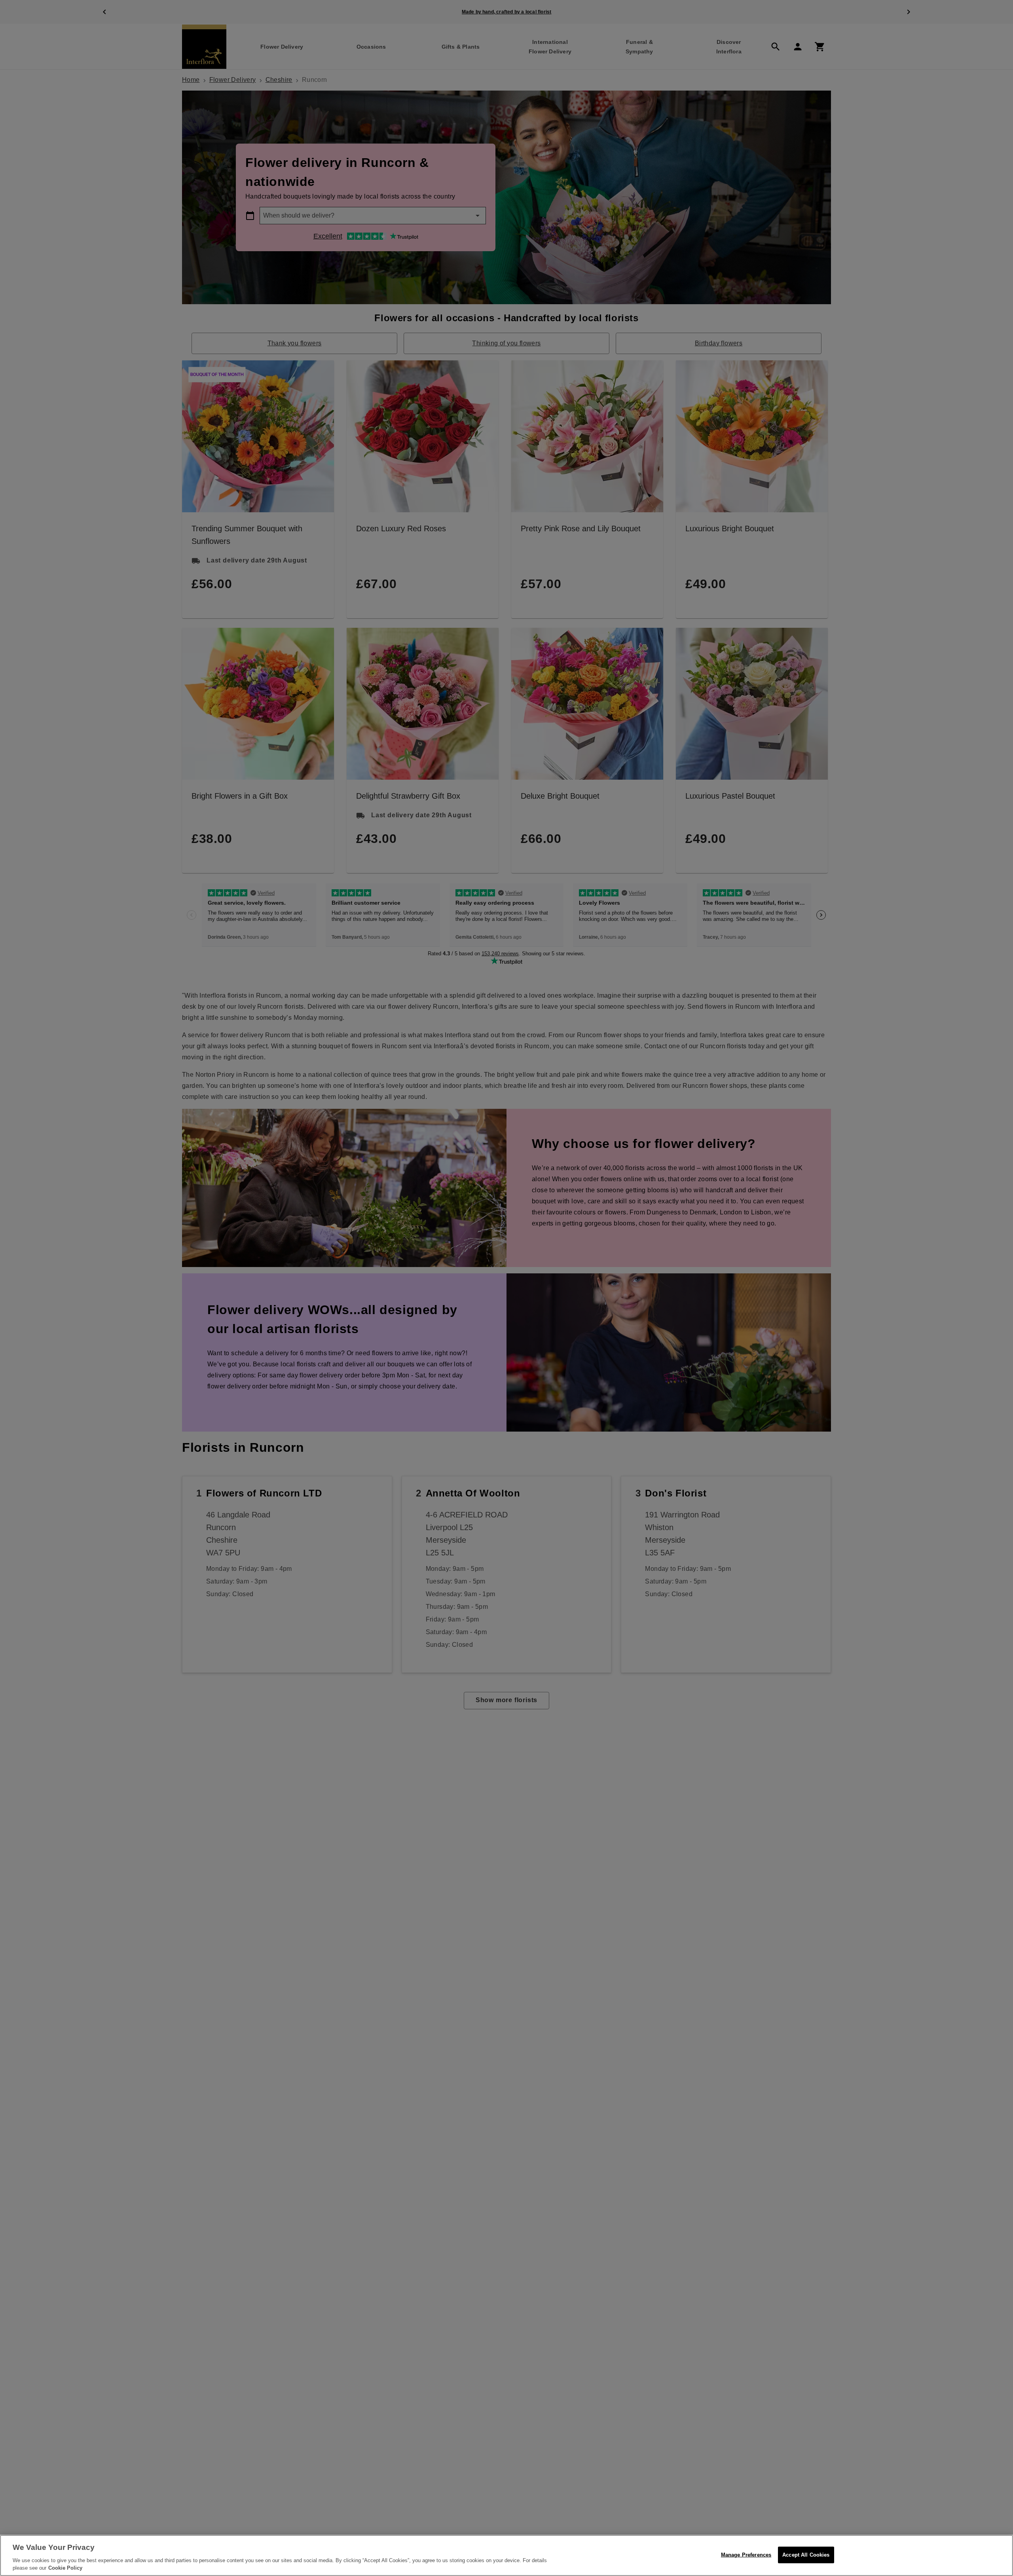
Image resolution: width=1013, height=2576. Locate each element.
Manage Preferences (746, 2555)
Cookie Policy (65, 2568)
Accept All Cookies (806, 2555)
